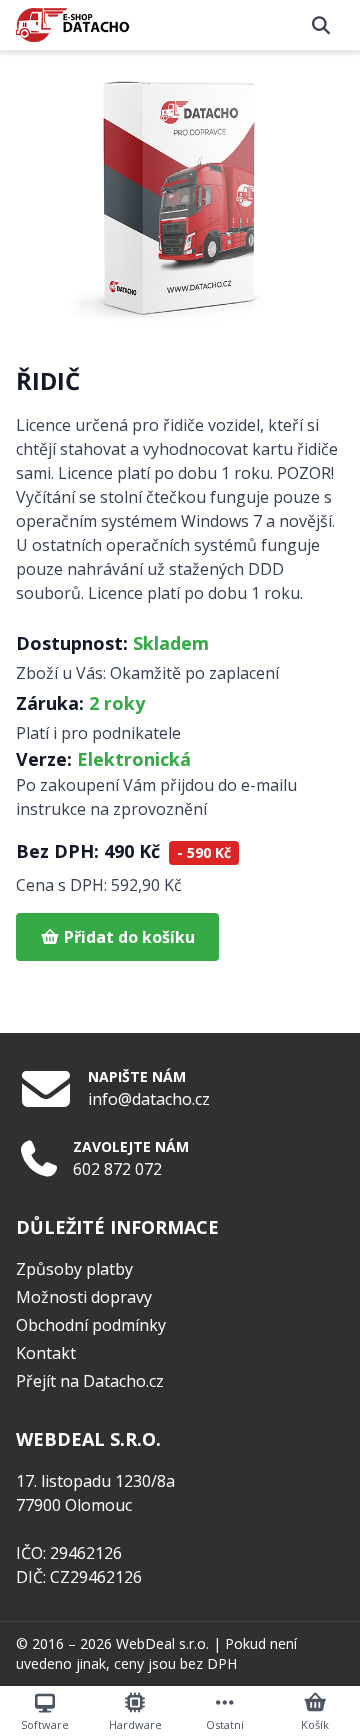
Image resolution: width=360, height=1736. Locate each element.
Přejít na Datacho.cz (90, 1381)
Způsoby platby (74, 1269)
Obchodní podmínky (91, 1325)
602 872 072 (117, 1169)
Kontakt (46, 1353)
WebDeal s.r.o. (162, 1643)
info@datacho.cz (149, 1099)
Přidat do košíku (127, 937)
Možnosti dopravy (84, 1297)
